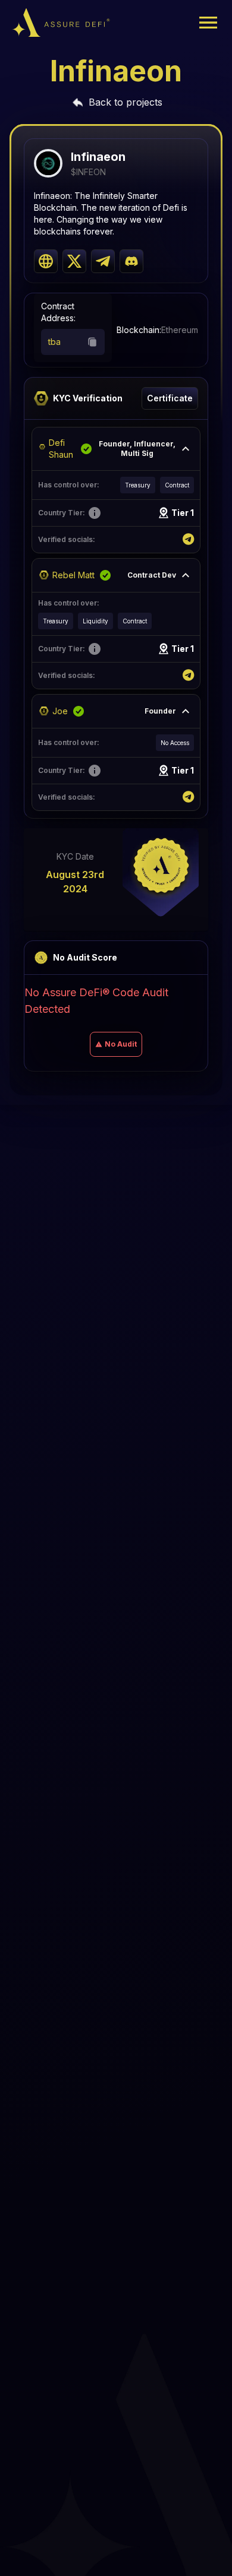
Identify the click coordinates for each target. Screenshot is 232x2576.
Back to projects (126, 102)
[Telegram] (188, 540)
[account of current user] (208, 23)
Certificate (170, 398)
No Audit (121, 1044)
